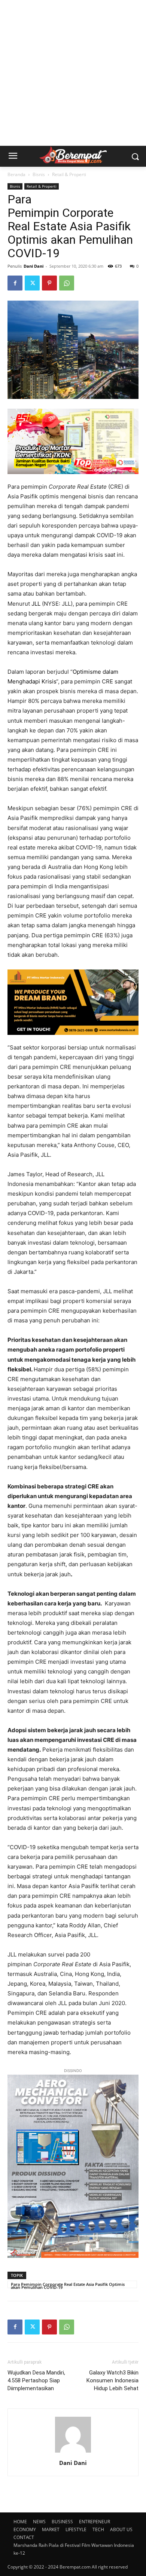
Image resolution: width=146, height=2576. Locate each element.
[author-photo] (73, 2452)
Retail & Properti (69, 174)
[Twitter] (32, 283)
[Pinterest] (49, 283)
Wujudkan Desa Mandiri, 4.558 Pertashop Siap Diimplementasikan (36, 2380)
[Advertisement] (73, 73)
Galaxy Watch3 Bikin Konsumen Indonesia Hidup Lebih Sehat (112, 2380)
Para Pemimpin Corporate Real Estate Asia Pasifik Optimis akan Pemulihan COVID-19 (68, 2285)
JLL (36, 604)
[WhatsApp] (67, 283)
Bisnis (39, 174)
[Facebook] (15, 283)
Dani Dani (34, 266)
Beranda (16, 174)
